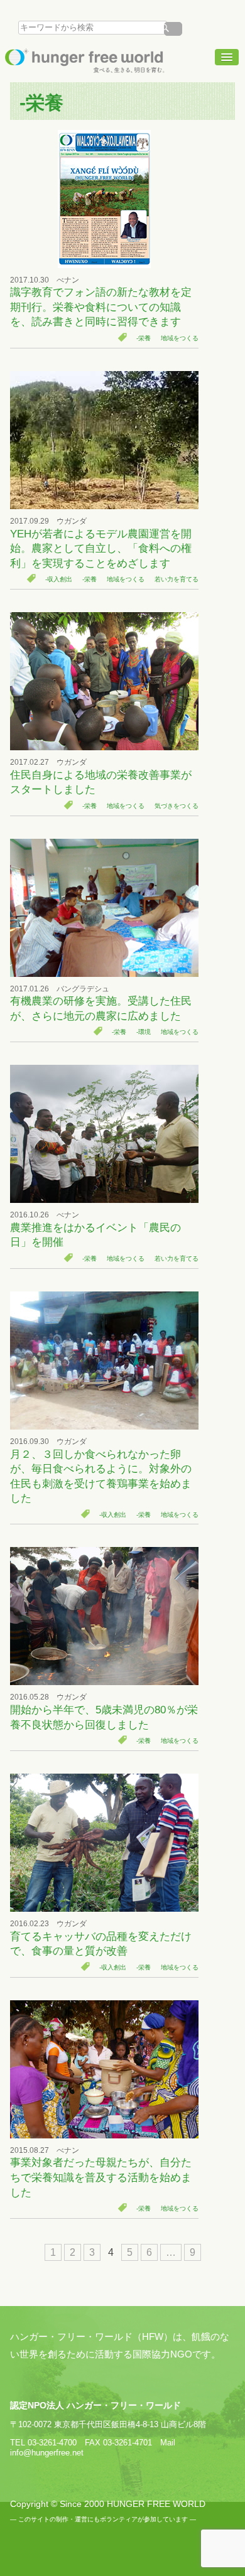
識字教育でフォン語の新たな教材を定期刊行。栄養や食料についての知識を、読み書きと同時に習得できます (101, 307)
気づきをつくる (177, 806)
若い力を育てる (177, 579)
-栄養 (144, 338)
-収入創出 (59, 579)
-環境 (144, 1032)
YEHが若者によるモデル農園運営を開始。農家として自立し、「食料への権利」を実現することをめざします (101, 549)
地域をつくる (180, 338)
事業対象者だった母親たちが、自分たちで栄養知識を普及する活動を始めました (101, 2177)
